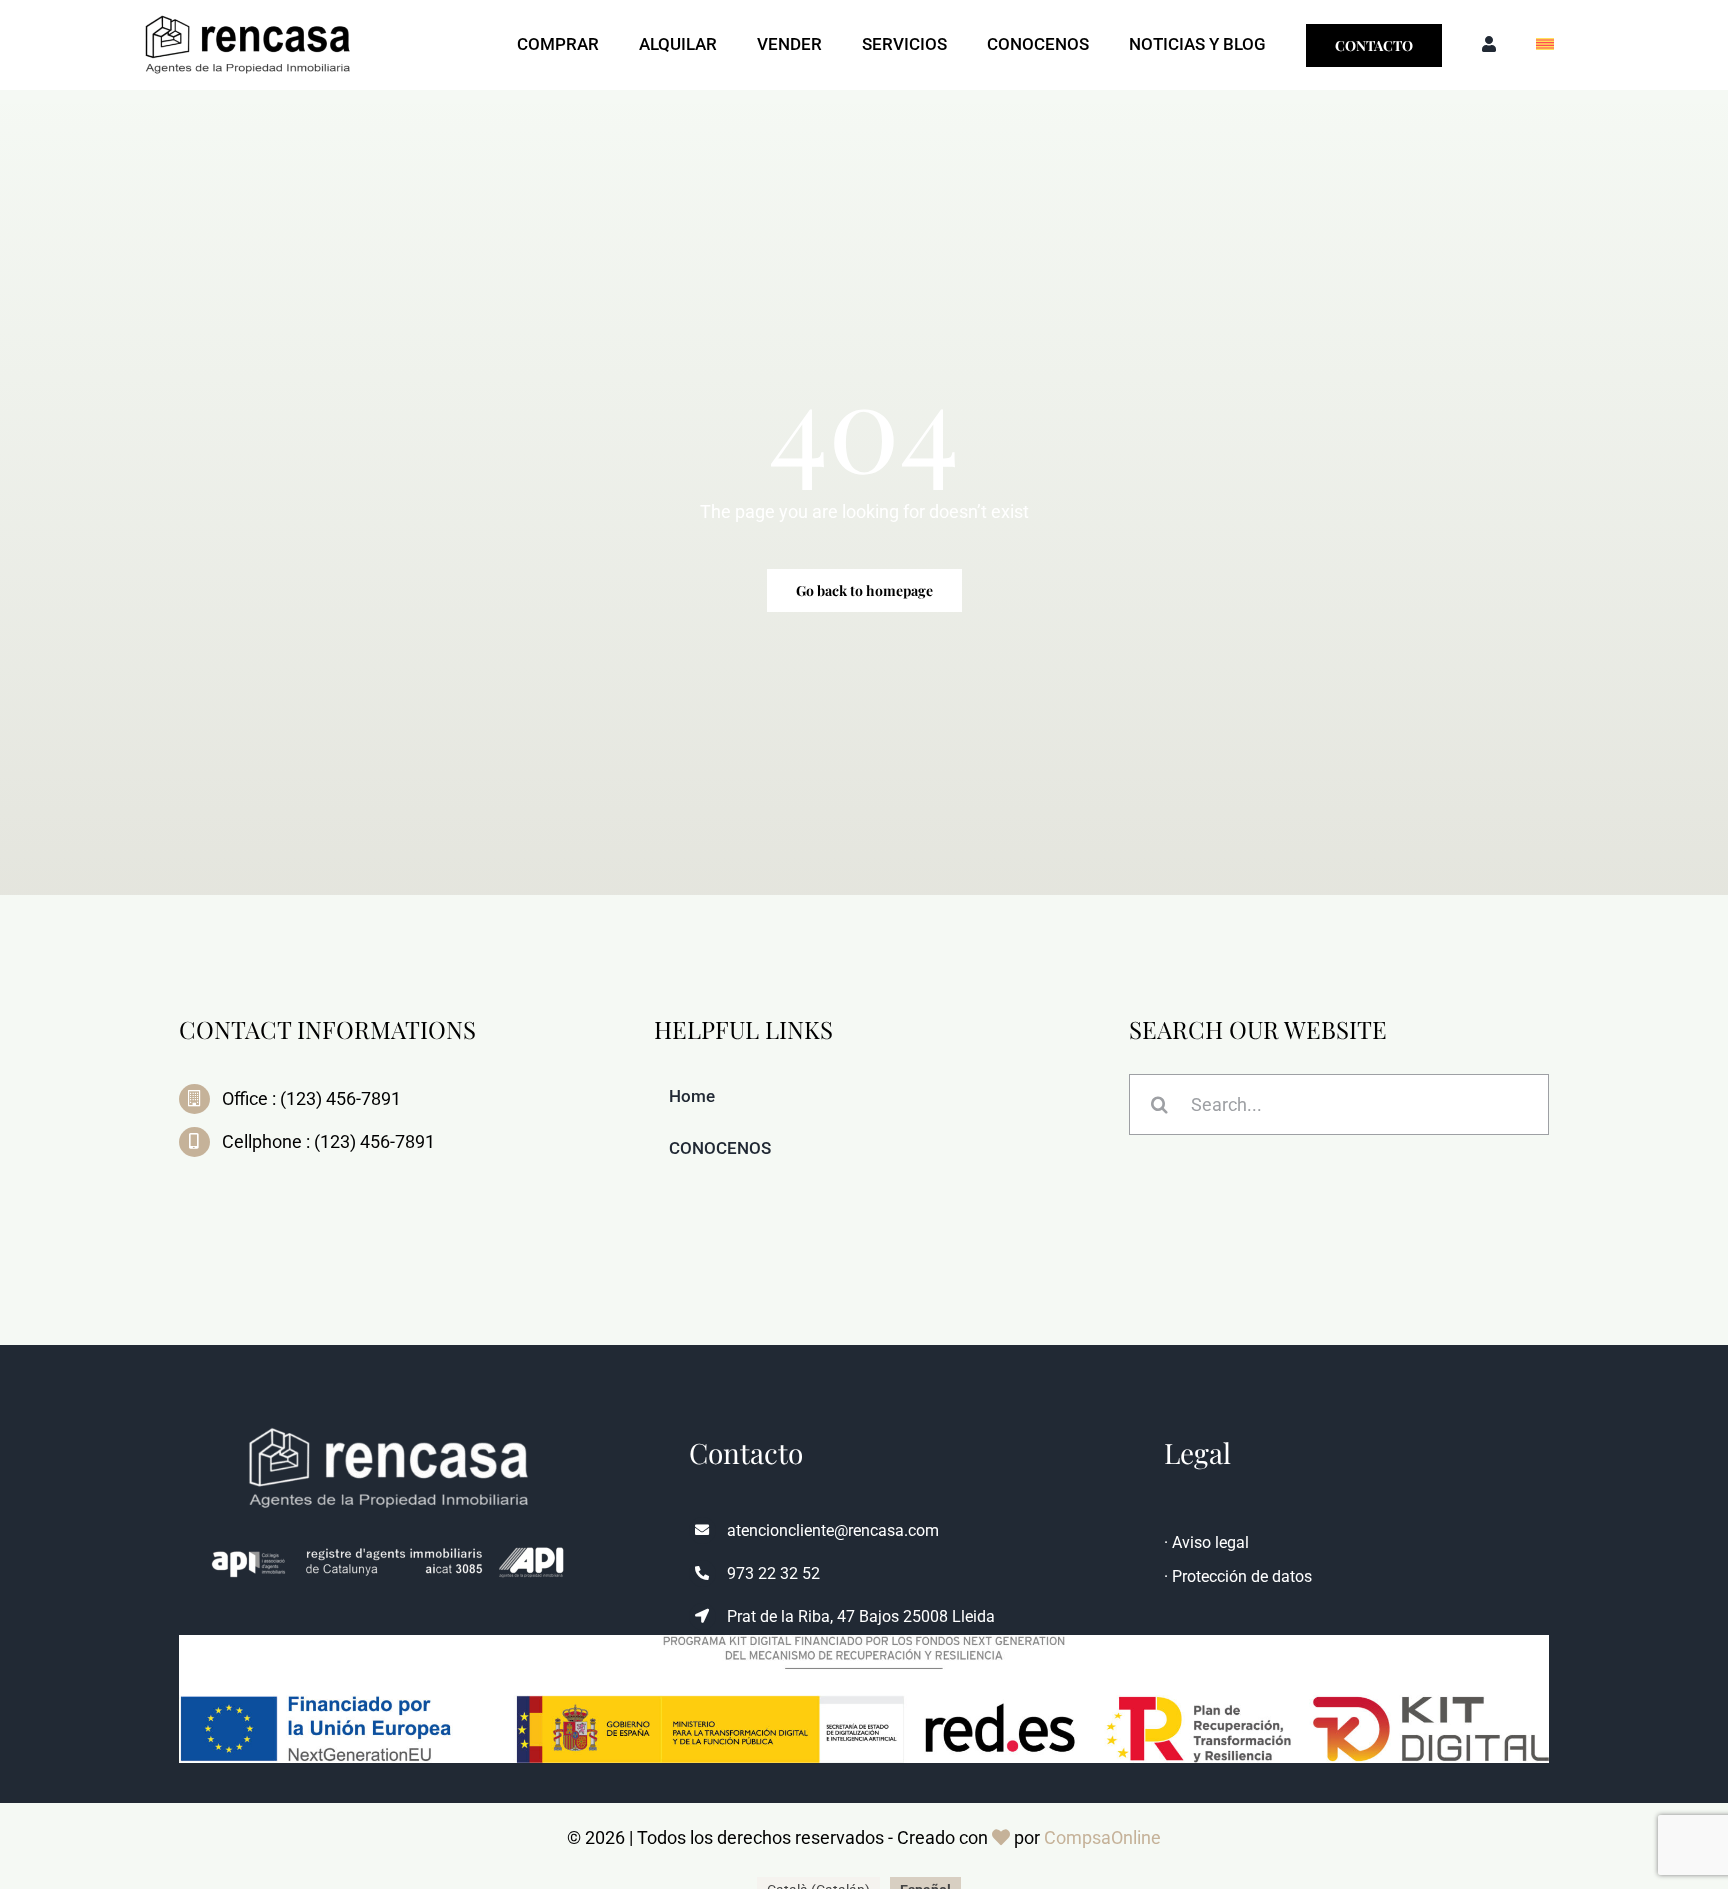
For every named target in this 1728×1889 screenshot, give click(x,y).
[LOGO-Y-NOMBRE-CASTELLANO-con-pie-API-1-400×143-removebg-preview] (248, 14)
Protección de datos (1242, 1576)
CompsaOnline (1102, 1837)
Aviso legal (1210, 1542)
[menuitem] (1545, 45)
